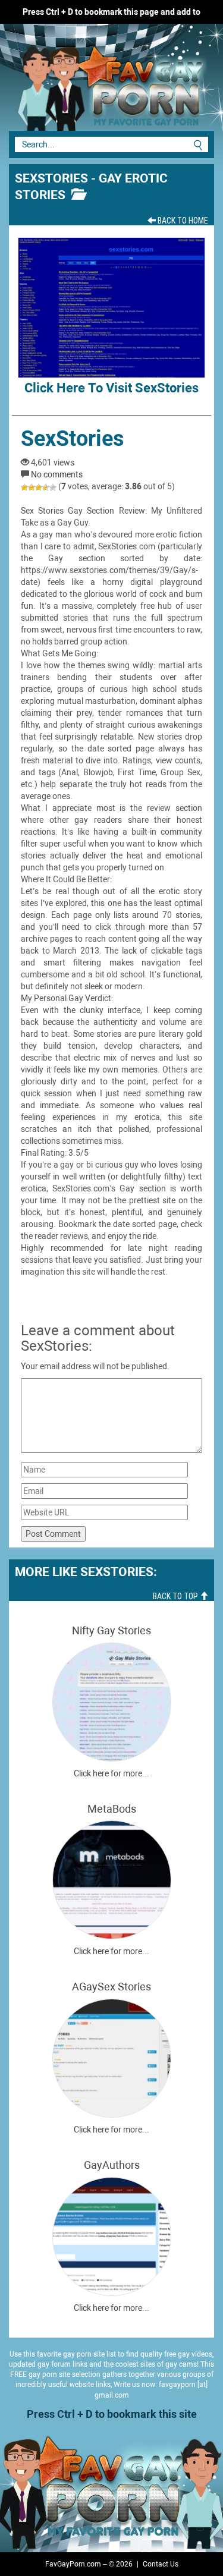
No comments (57, 474)
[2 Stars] (32, 487)
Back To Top (176, 1596)
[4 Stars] (46, 487)
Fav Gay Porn (89, 83)
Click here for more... (111, 1773)
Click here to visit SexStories (111, 388)
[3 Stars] (39, 487)
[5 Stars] (53, 487)
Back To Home (182, 221)
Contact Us (161, 2564)
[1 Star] (24, 487)
